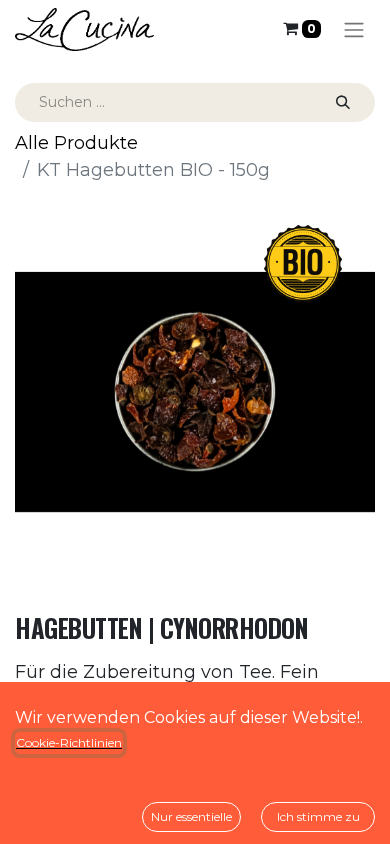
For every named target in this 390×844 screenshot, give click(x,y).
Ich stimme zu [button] (318, 816)
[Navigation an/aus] (354, 29)
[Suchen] (343, 102)
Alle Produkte (76, 143)
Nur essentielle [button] (191, 816)
